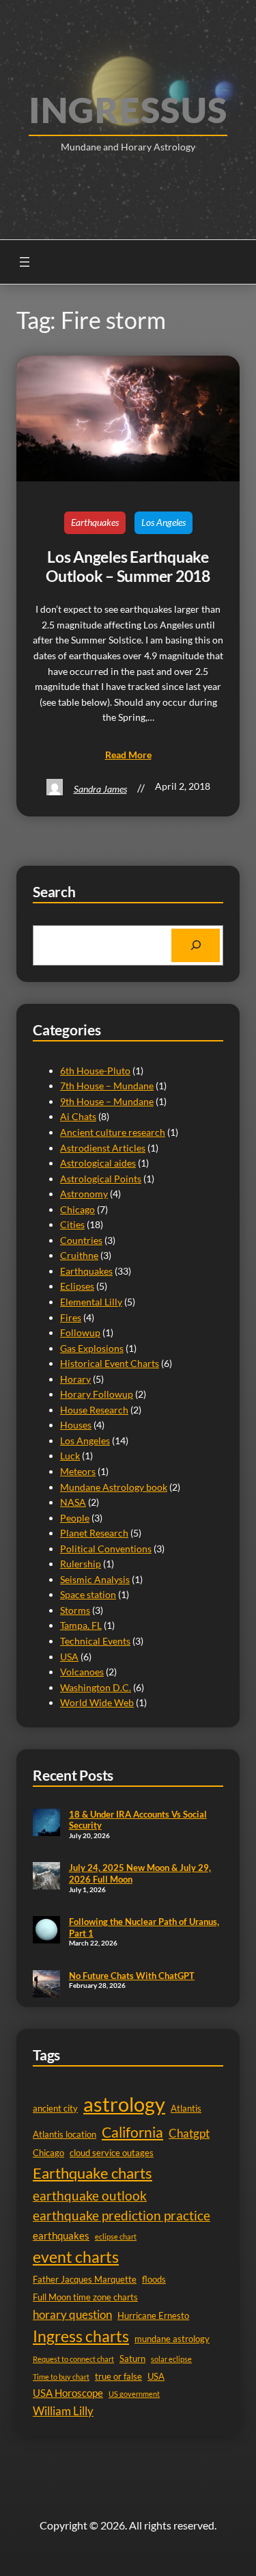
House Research (94, 1410)
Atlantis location (65, 2134)
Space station (88, 1594)
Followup (80, 1332)
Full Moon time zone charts (85, 2297)
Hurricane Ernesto (153, 2315)
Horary (75, 1379)
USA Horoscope (68, 2393)
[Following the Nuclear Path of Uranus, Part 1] (46, 1931)
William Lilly (63, 2411)
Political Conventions (106, 1549)
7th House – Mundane (107, 1086)
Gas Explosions (92, 1348)
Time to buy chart (61, 2377)
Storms (75, 1610)
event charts (76, 2257)
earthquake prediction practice (122, 2216)
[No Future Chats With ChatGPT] (46, 1985)
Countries (81, 1240)
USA (69, 1657)
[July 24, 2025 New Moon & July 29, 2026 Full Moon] (46, 1877)
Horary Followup (97, 1394)
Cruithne (79, 1255)
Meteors (78, 1471)
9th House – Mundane (107, 1101)
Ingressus (128, 109)
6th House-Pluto (95, 1071)
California (132, 2132)
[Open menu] (25, 262)
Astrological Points (101, 1179)
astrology (124, 2104)
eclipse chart (116, 2236)
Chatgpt (189, 2133)
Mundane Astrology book (114, 1487)
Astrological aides (98, 1163)
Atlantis (186, 2108)
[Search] (196, 945)
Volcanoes (82, 1672)
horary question (72, 2314)
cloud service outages (112, 2153)
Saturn (132, 2359)
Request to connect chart (73, 2359)
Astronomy (84, 1194)
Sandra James (100, 789)
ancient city (55, 2108)
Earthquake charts (93, 2173)
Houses (76, 1425)
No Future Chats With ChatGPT (132, 1976)
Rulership (81, 1564)
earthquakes (61, 2236)
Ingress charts (81, 2336)
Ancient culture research (113, 1132)
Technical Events (95, 1641)
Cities (72, 1224)
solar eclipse (171, 2359)
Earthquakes (95, 522)
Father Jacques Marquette (85, 2279)
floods (154, 2279)
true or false (118, 2376)
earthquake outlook (90, 2195)
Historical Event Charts (110, 1363)
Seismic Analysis (95, 1579)
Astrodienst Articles (103, 1148)
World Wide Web (97, 1702)
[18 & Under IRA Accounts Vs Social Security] (46, 1824)
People (75, 1518)
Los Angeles (163, 522)
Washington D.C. (96, 1687)
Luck (70, 1456)
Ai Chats (78, 1116)
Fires (71, 1317)
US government (134, 2394)
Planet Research (94, 1533)
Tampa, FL (81, 1625)
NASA (73, 1502)
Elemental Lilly (91, 1302)
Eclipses (77, 1286)
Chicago (77, 1209)
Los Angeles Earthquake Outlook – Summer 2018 (128, 567)
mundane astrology (172, 2339)
